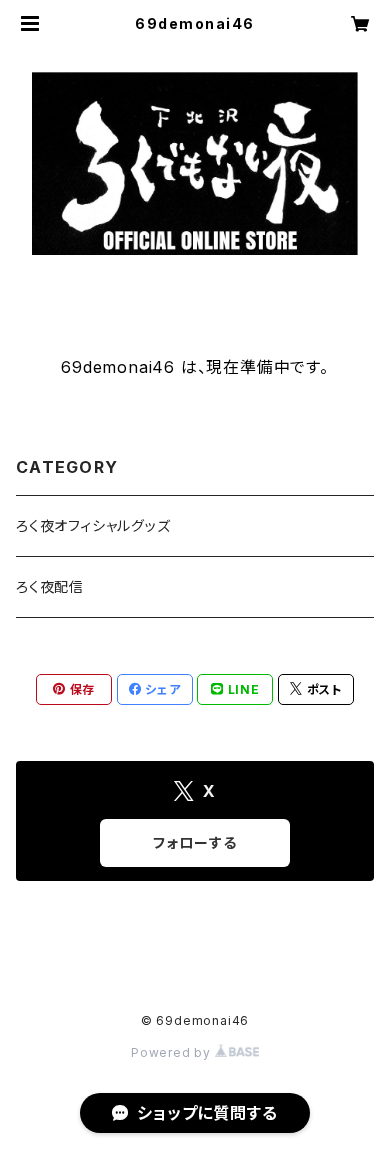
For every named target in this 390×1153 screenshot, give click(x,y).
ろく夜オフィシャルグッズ (93, 525)
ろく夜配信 (50, 586)
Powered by (173, 1052)
